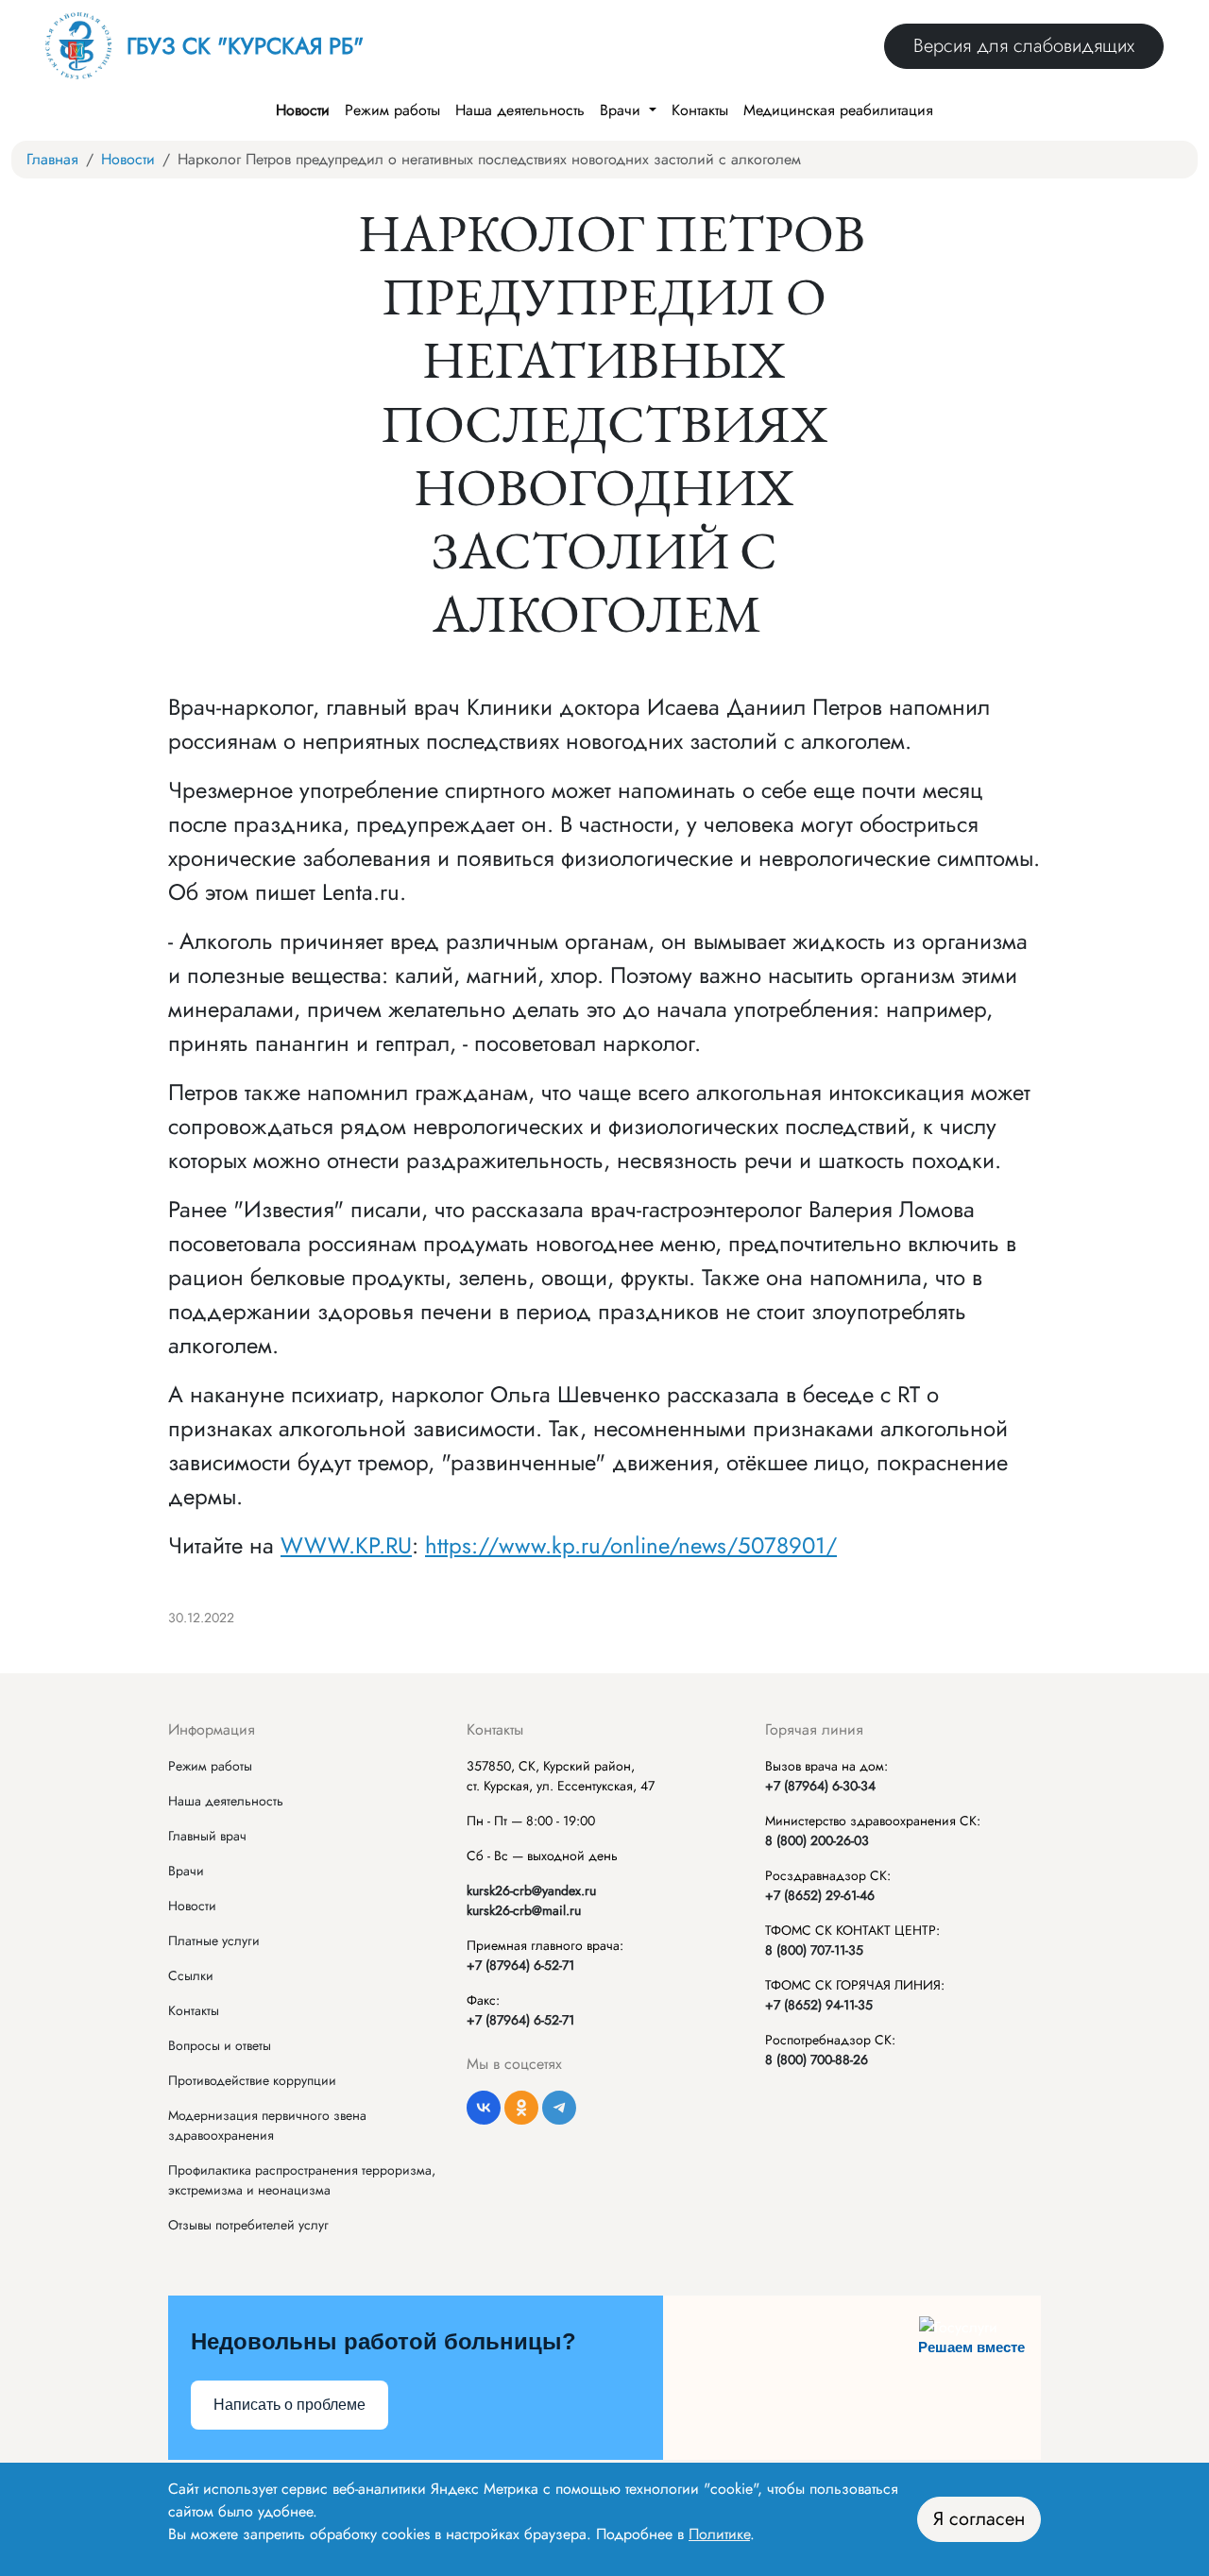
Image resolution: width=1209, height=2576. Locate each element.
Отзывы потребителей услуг (248, 2225)
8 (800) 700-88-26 (817, 2059)
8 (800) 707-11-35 (814, 1950)
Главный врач (207, 1836)
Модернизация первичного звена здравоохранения (267, 2125)
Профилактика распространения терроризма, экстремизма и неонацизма (302, 2180)
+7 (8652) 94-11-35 (819, 2005)
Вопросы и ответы (220, 2045)
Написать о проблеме (289, 2405)
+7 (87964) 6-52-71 (520, 1965)
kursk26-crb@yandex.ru (531, 1890)
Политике (719, 2534)
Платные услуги (214, 1940)
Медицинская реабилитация (838, 110)
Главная (52, 159)
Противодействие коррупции (252, 2080)
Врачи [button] (622, 110)
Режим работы (392, 110)
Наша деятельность (520, 110)
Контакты (700, 110)
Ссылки (191, 1975)
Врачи (186, 1871)
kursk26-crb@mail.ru (524, 1910)
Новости (303, 110)
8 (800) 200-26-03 (817, 1840)
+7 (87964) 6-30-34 (820, 1786)
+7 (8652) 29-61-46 (820, 1895)
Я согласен (979, 2519)
